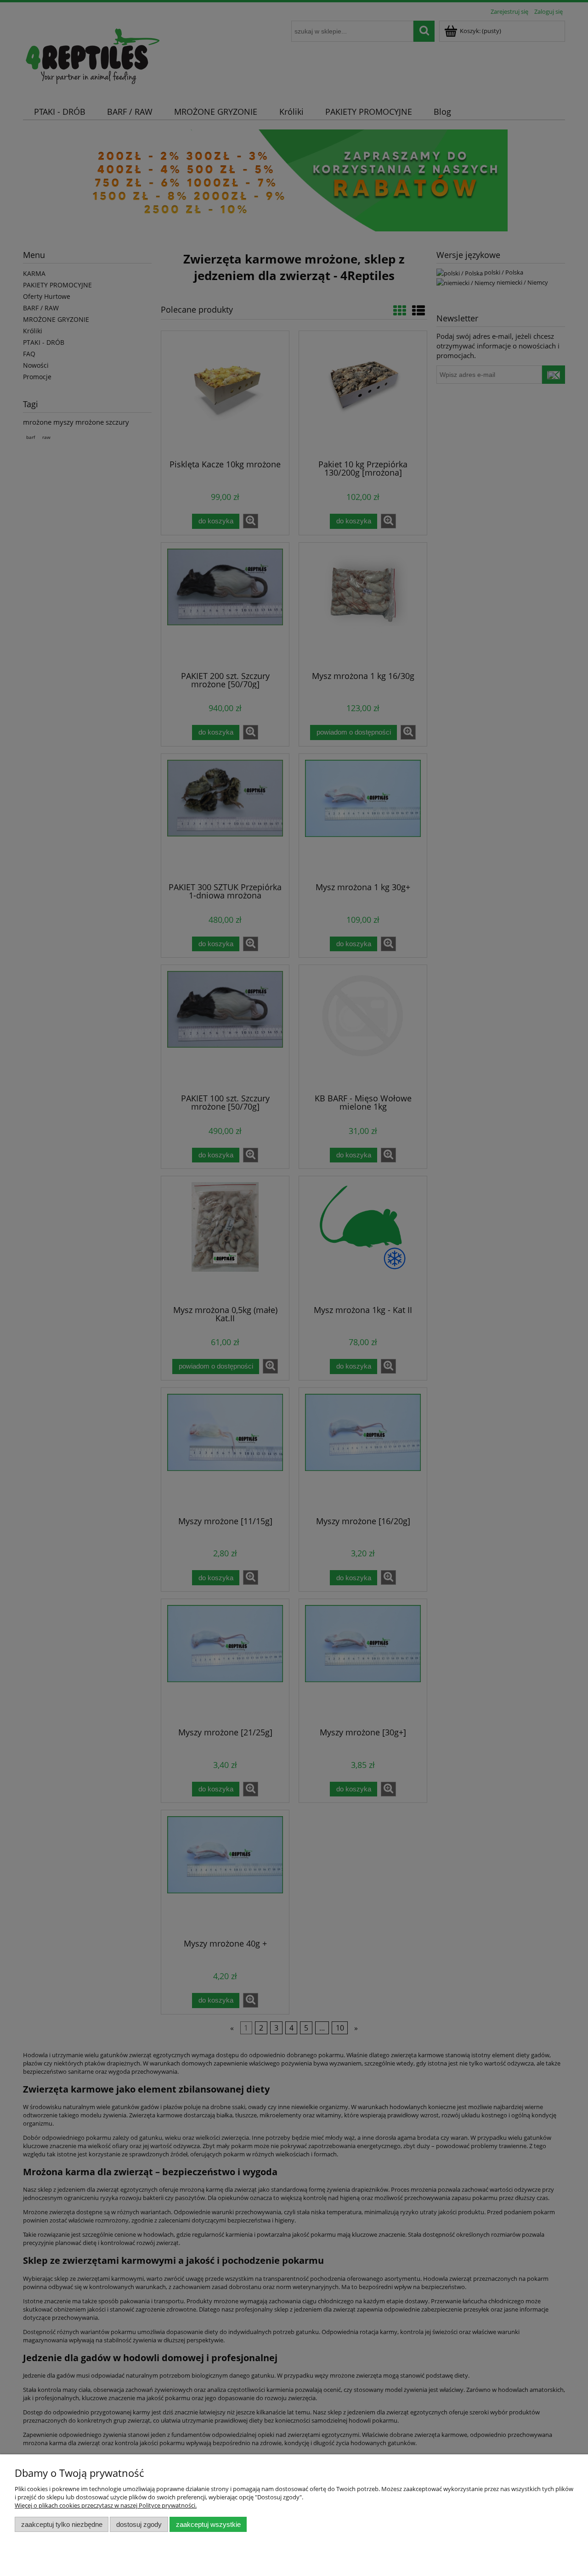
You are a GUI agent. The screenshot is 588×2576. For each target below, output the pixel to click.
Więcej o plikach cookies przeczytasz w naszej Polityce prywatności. (106, 2505)
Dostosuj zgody (139, 2524)
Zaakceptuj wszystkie (208, 2524)
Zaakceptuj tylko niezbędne (62, 2524)
